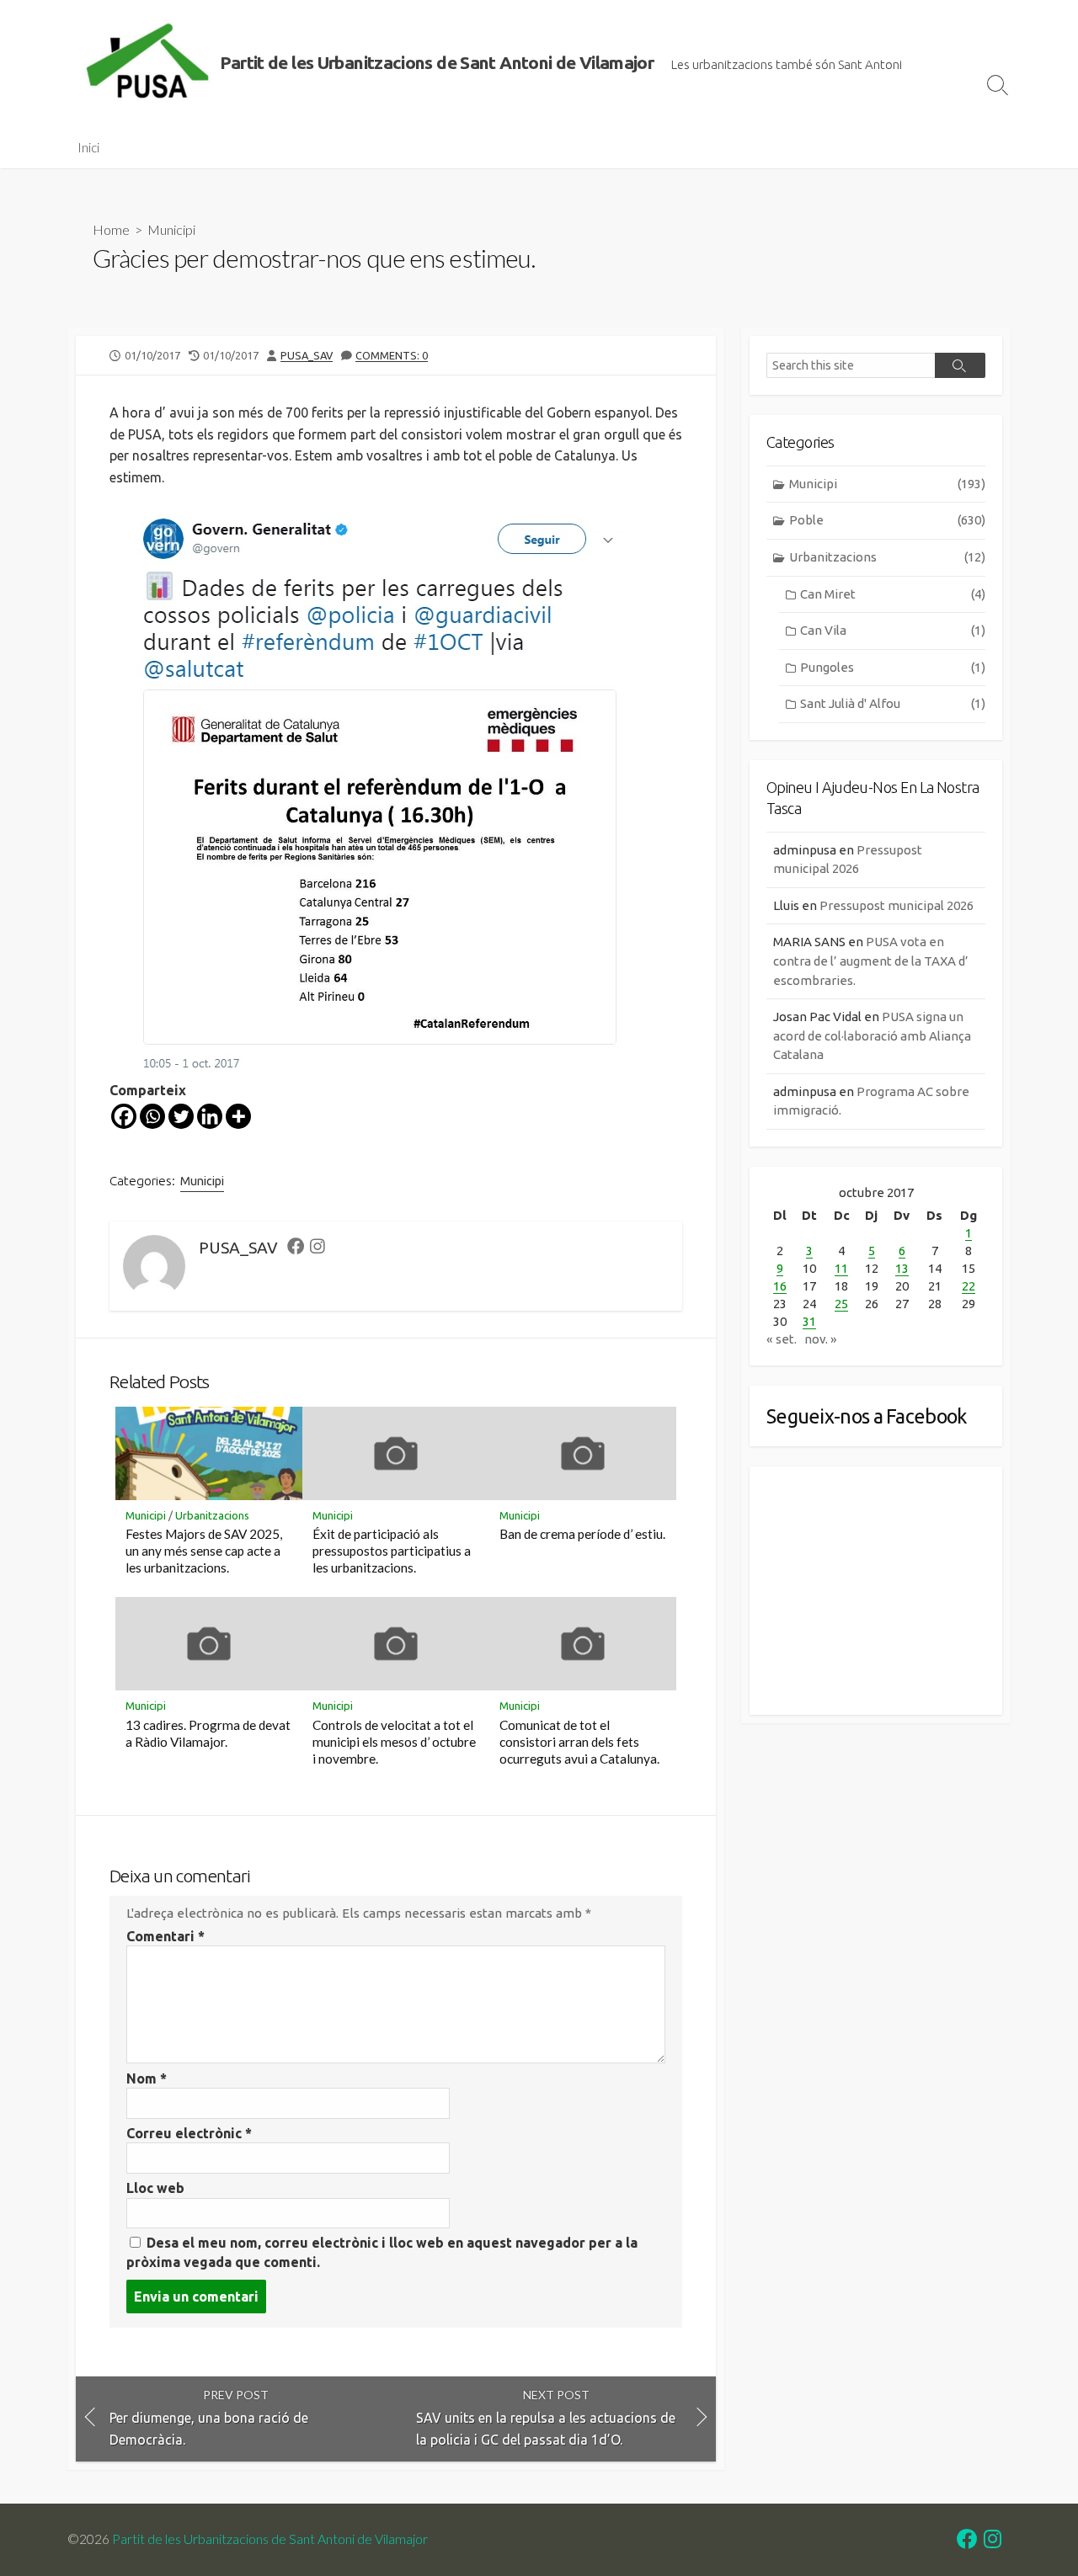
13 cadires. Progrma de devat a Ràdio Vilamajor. (208, 1733)
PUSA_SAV (307, 355)
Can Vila (893, 630)
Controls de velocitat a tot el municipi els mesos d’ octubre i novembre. (394, 1742)
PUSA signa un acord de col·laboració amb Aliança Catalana (872, 1035)
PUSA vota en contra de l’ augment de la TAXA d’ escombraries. (871, 961)
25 (841, 1304)
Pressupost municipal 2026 (897, 905)
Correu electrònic (189, 2133)
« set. (782, 1339)
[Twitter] (181, 1116)
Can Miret (893, 594)
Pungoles (893, 667)
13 (902, 1268)
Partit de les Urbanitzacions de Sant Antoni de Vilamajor (270, 2539)
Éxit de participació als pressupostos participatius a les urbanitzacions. (392, 1551)
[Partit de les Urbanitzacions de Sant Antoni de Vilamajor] (147, 63)
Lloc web (155, 2188)
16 (780, 1286)
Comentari (165, 1936)
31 (809, 1321)
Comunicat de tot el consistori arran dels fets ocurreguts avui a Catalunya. (579, 1742)
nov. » (821, 1339)
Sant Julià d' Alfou (893, 703)
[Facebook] (124, 1116)
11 (841, 1268)
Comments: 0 (392, 355)
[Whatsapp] (152, 1116)
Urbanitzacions (212, 1515)
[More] (238, 1116)
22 (969, 1286)
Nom (147, 2078)
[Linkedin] (210, 1116)
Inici (88, 147)
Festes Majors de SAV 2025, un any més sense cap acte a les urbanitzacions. (204, 1551)
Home (111, 229)
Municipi (171, 229)
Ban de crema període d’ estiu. (582, 1534)
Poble (887, 520)
